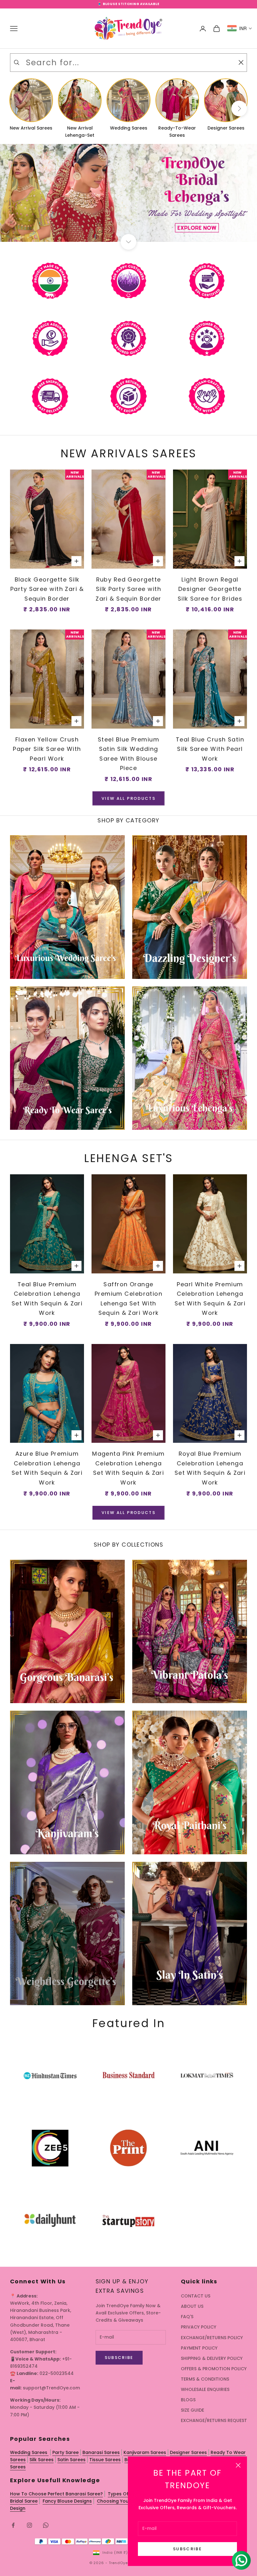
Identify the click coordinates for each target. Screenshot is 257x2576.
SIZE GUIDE (192, 2410)
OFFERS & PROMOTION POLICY (214, 2369)
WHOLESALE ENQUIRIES (205, 2389)
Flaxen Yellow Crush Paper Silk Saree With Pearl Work (47, 749)
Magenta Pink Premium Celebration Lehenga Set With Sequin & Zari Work (128, 1468)
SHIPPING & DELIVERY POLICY (212, 2358)
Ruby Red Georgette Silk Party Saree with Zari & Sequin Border (128, 589)
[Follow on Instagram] (29, 2525)
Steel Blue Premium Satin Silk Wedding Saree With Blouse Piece (128, 754)
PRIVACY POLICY (199, 2327)
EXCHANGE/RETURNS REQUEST (214, 2420)
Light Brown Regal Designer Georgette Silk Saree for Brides (210, 589)
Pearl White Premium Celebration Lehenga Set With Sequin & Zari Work (210, 1299)
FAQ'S (187, 2317)
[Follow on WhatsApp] (46, 2525)
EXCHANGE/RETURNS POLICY (212, 2338)
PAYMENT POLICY (199, 2348)
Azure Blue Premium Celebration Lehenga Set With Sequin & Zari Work (47, 1468)
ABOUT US (192, 2306)
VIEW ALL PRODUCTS (128, 798)
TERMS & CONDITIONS (205, 2379)
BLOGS (188, 2400)
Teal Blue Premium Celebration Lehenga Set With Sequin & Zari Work (47, 1299)
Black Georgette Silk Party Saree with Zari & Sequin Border (47, 589)
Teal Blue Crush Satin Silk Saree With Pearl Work (210, 749)
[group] (128, 193)
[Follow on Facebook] (13, 2525)
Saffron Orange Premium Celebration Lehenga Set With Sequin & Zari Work (128, 1299)
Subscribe (187, 2549)
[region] (128, 193)
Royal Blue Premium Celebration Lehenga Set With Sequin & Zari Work (210, 1468)
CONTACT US (196, 2296)
